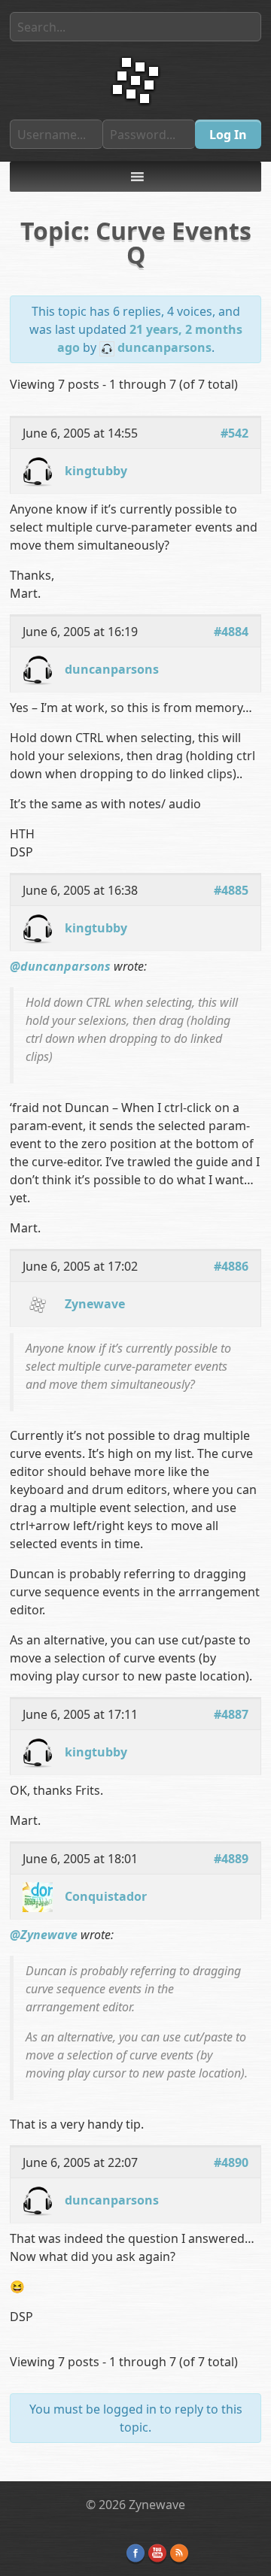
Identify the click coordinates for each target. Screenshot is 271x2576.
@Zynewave (44, 1935)
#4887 (231, 1714)
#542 (234, 433)
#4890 (231, 2162)
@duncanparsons (60, 966)
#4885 (231, 890)
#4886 (231, 1266)
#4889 (231, 1859)
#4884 (231, 632)
